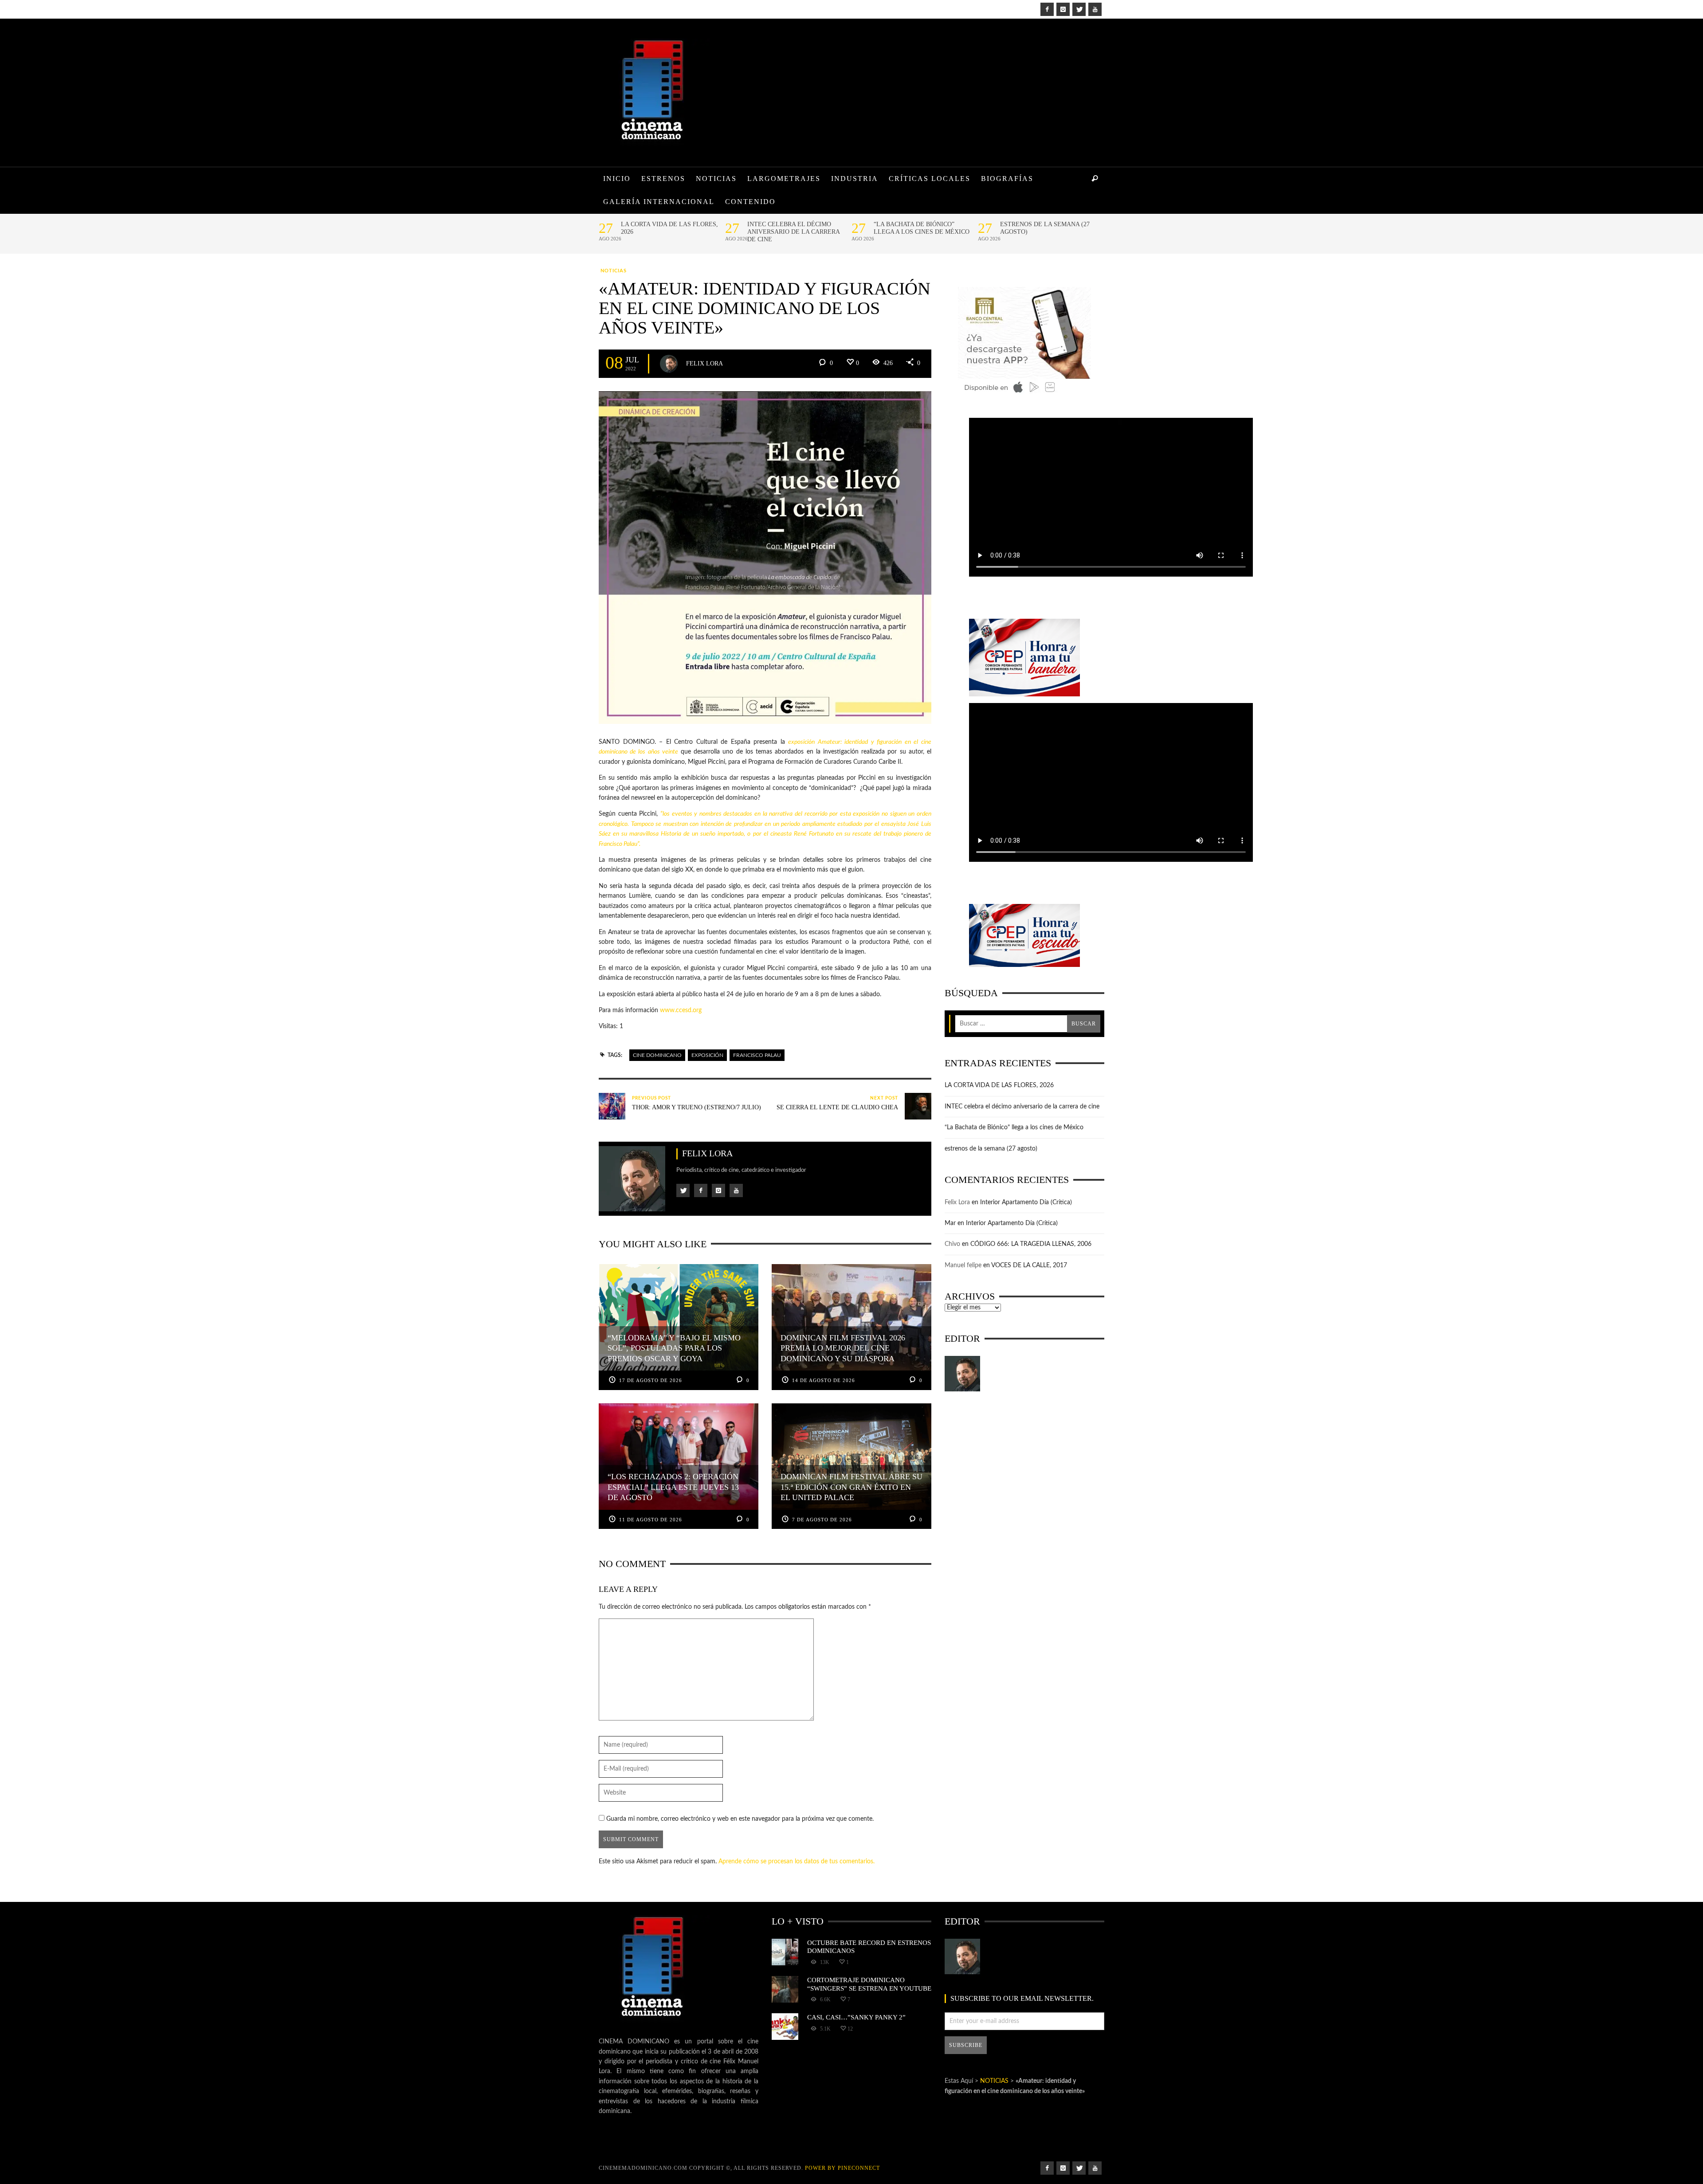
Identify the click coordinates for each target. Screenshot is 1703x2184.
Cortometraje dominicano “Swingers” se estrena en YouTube (869, 1984)
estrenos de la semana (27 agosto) (1045, 228)
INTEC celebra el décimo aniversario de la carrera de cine (793, 232)
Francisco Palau (618, 844)
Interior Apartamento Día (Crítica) (1026, 1202)
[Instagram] (1063, 9)
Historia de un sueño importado (702, 834)
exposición (707, 1055)
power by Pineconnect (842, 2168)
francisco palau (757, 1055)
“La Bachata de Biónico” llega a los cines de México (922, 228)
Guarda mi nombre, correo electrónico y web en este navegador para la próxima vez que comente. (740, 1819)
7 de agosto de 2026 (822, 1520)
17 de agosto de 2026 (651, 1380)
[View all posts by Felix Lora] (669, 364)
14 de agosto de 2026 (824, 1380)
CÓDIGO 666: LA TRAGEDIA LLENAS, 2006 (1031, 1244)
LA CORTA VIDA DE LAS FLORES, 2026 (669, 228)
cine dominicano (657, 1055)
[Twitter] (1079, 9)
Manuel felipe (963, 1265)
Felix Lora (704, 363)
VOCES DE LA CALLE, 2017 (1029, 1265)
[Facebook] (1047, 9)
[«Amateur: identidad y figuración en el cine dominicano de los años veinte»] (765, 558)
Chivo (952, 1244)
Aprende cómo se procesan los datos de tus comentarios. (797, 1862)
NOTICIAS (614, 271)
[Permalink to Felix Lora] (962, 1374)
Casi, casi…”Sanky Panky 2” (856, 2017)
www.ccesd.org (681, 1010)
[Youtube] (1095, 9)
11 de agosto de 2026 (651, 1520)
